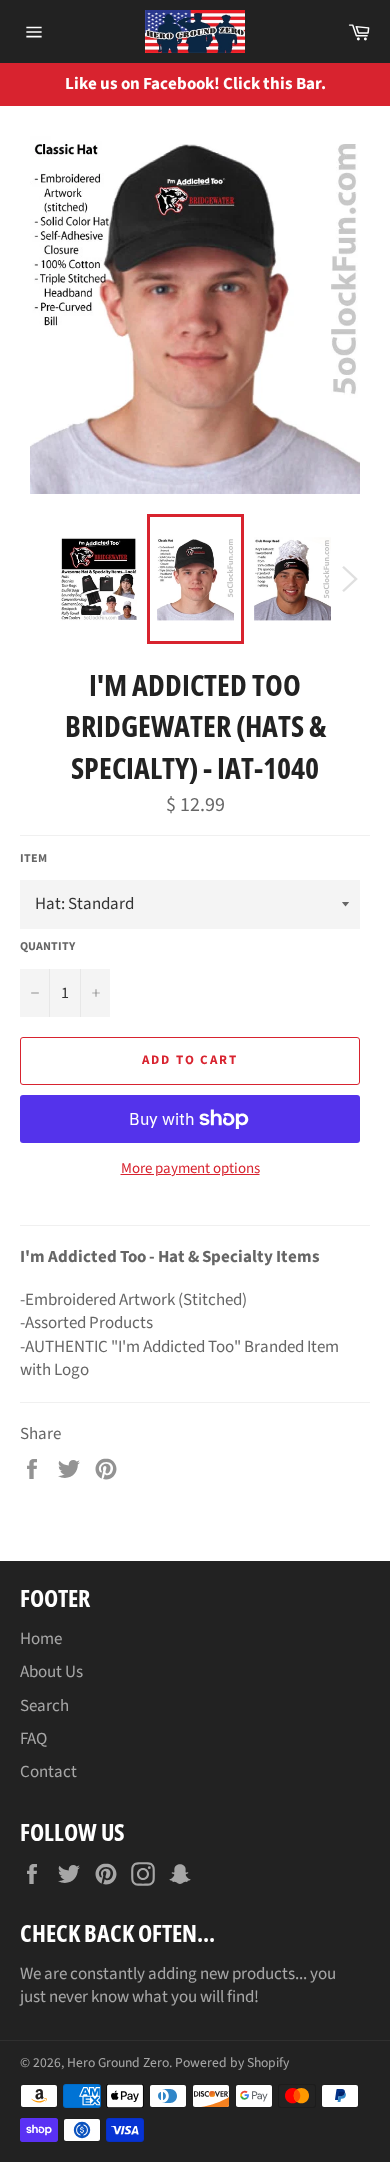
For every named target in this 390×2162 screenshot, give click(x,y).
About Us (51, 1672)
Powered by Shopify (232, 2062)
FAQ (33, 1739)
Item (33, 859)
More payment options (190, 1169)
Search (44, 1706)
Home (41, 1639)
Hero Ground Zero (118, 2062)
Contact (48, 1772)
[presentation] (360, 84)
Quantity (47, 947)
